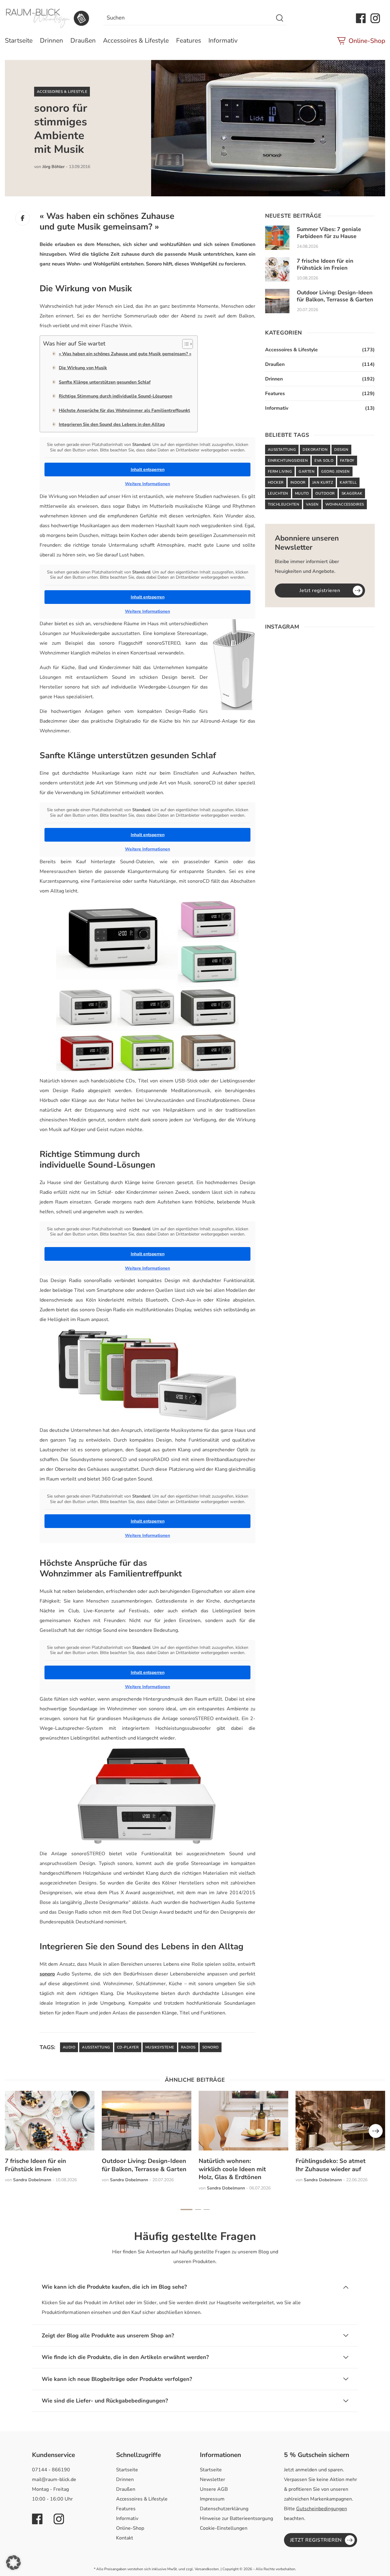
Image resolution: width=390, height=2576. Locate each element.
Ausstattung (96, 2047)
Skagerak (352, 493)
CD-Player (128, 2047)
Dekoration (315, 450)
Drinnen (51, 40)
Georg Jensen (335, 471)
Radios (188, 2047)
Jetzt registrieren (320, 591)
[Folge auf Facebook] (361, 18)
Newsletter (213, 2480)
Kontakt (125, 2538)
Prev (376, 2131)
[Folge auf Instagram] (375, 18)
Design (341, 450)
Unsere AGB (214, 2489)
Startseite (19, 40)
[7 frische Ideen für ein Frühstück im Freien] (277, 269)
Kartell (348, 482)
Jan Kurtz (323, 482)
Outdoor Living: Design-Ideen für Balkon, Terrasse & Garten (335, 296)
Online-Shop (367, 41)
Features (189, 40)
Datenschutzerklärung (224, 2509)
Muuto (302, 493)
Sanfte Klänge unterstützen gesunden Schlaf (105, 382)
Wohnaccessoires (345, 504)
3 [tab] (207, 2210)
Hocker (276, 482)
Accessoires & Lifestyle (136, 40)
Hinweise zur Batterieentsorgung (236, 2518)
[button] (13, 2563)
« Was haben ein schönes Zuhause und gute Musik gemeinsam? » (125, 354)
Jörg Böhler (53, 167)
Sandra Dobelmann (32, 2180)
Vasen (312, 504)
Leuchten (278, 493)
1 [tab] (186, 2210)
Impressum (212, 2499)
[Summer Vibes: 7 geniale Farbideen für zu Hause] (277, 238)
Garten (307, 471)
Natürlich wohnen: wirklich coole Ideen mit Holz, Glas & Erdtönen (232, 2169)
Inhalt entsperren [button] (148, 470)
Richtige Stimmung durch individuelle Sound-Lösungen (115, 396)
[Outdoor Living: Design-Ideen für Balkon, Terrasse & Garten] (277, 301)
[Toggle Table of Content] (184, 344)
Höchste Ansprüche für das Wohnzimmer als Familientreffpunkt (124, 410)
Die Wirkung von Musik (83, 368)
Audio (69, 2047)
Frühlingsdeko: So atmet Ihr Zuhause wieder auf (331, 2165)
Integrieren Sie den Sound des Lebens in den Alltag (112, 424)
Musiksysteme (160, 2047)
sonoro (47, 1974)
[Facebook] (23, 218)
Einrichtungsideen (288, 461)
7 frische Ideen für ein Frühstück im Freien (325, 264)
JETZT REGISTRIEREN (316, 2540)
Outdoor (325, 493)
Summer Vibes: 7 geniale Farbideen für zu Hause (329, 233)
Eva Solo (324, 461)
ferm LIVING (280, 471)
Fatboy (347, 461)
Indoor (298, 482)
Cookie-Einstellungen (224, 2528)
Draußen (83, 40)
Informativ (223, 40)
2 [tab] (198, 2210)
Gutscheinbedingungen (322, 2509)
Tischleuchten (284, 504)
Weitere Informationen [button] (147, 484)
